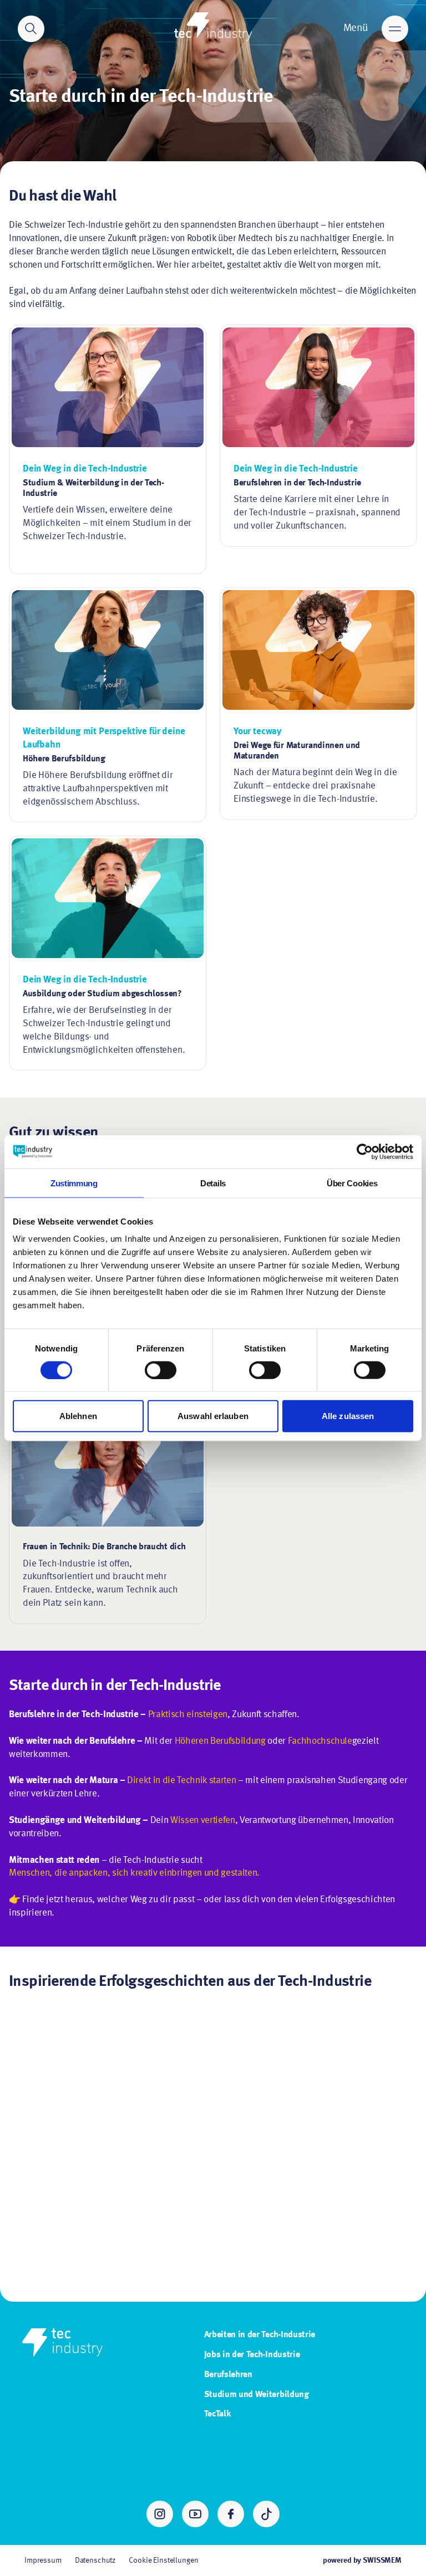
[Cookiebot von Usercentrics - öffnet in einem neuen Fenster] (365, 1151)
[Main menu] (395, 29)
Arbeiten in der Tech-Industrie (260, 2335)
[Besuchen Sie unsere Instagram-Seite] (160, 2514)
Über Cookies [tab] (352, 1183)
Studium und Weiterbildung (257, 2395)
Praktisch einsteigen (188, 1715)
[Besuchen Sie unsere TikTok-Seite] (266, 2514)
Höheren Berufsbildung (220, 1741)
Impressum (43, 2560)
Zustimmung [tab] (74, 1183)
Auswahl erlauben (213, 1416)
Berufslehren (228, 2375)
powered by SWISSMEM (362, 2560)
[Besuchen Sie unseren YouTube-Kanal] (195, 2514)
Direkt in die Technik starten (181, 1781)
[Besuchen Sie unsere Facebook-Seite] (231, 2514)
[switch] (161, 1370)
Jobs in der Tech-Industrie (252, 2355)
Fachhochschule (320, 1741)
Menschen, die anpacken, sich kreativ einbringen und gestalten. (134, 1873)
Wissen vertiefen (203, 1820)
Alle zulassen (348, 1416)
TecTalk (217, 2414)
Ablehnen (78, 1416)
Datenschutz (95, 2560)
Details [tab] (213, 1183)
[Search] (31, 29)
